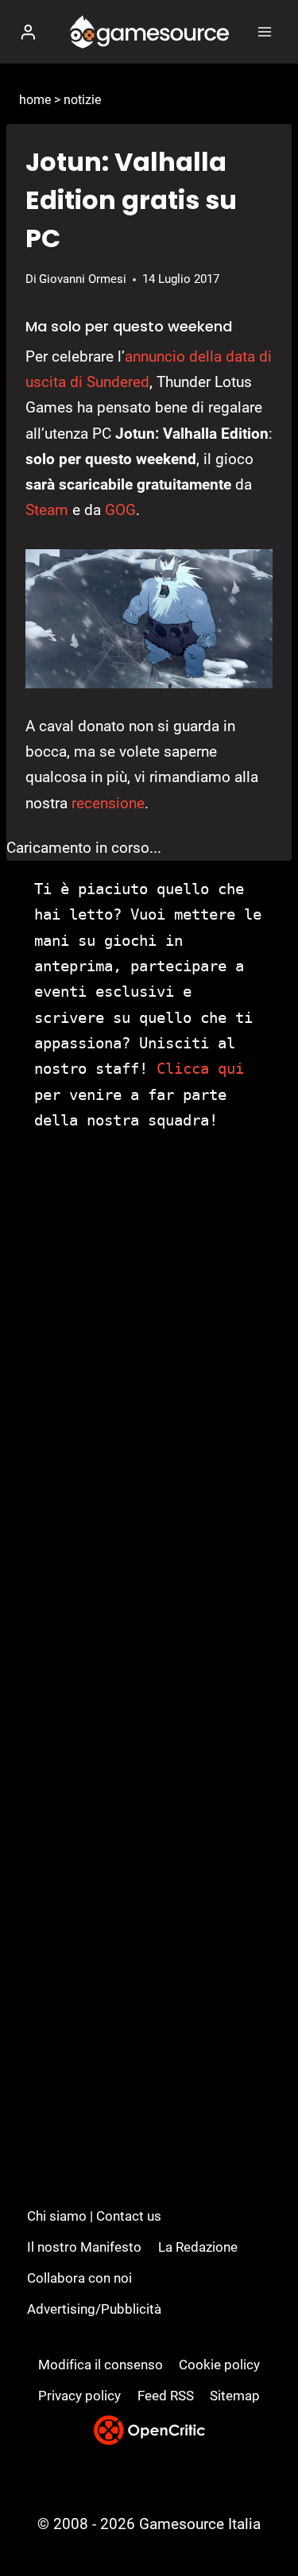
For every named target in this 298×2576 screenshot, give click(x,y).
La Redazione (198, 2247)
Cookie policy (219, 2365)
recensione (108, 803)
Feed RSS (166, 2396)
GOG (120, 510)
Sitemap (235, 2396)
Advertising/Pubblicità (94, 2309)
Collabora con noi (79, 2278)
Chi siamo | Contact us (94, 2216)
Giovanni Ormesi (83, 279)
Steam (47, 510)
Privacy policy (79, 2396)
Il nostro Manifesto (84, 2247)
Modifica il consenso (101, 2365)
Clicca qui (200, 1068)
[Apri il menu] (264, 31)
